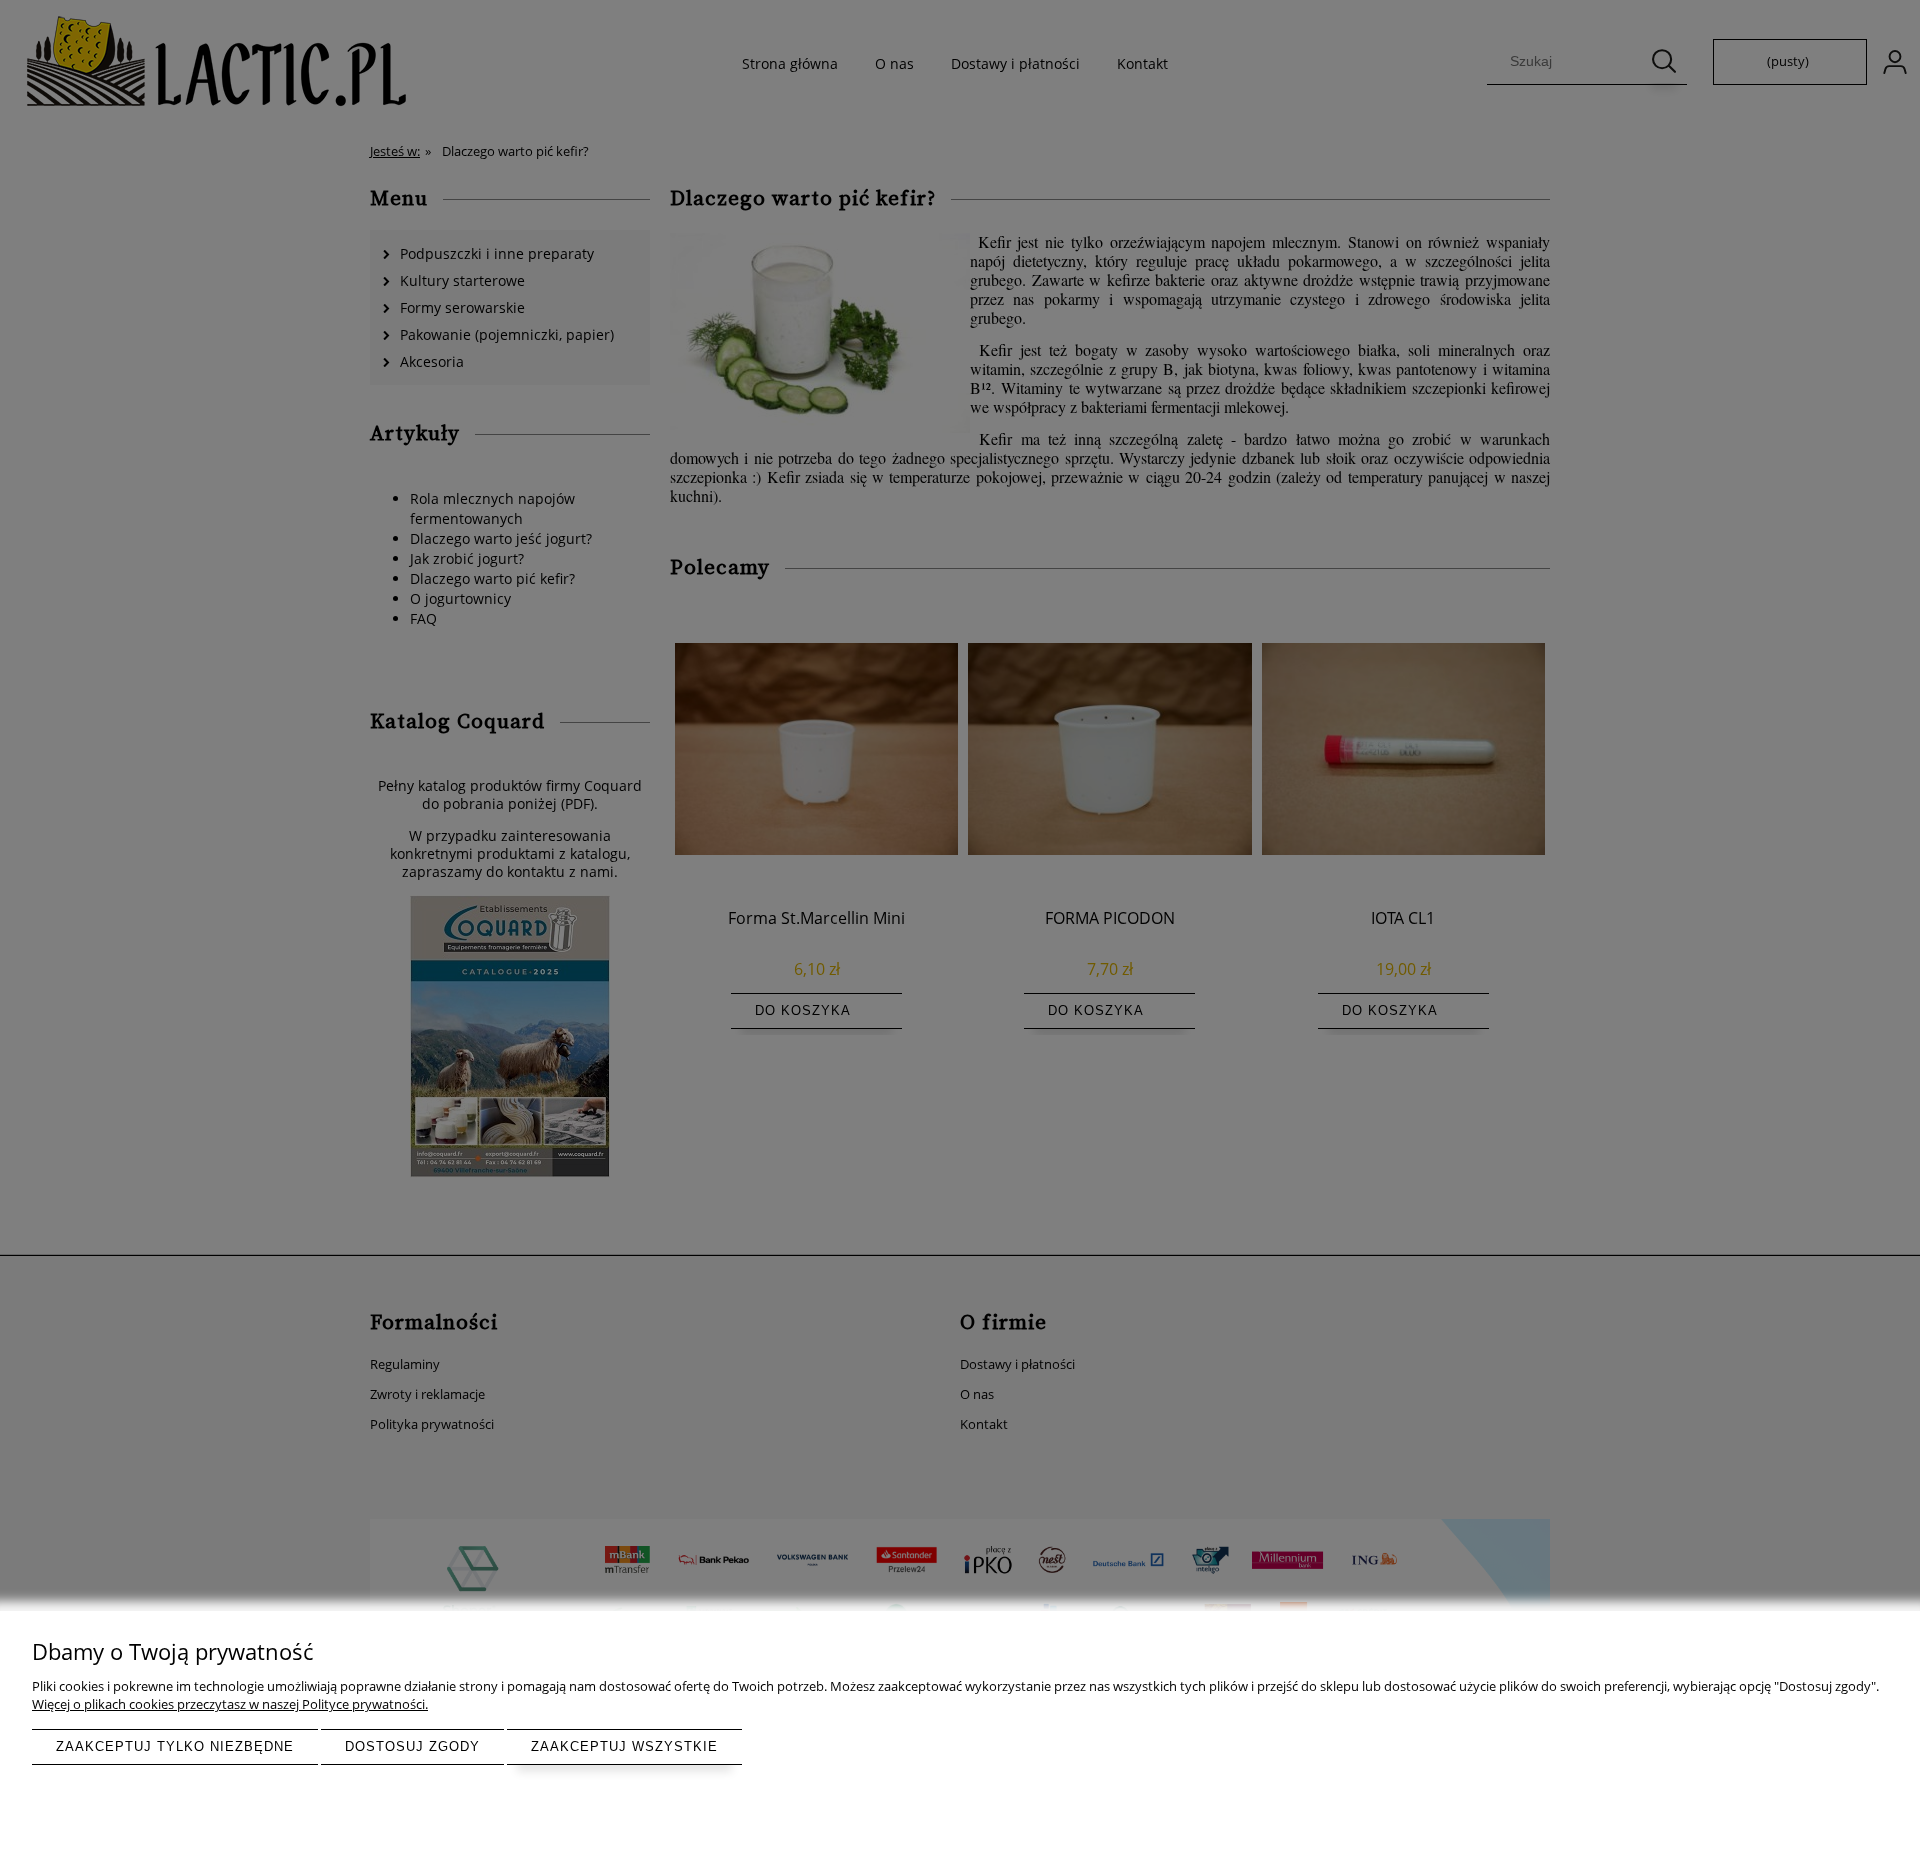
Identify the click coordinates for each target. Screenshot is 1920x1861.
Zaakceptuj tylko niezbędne (175, 1746)
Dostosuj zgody (412, 1746)
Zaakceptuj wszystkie (624, 1746)
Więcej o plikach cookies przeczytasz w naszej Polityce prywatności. (230, 1704)
